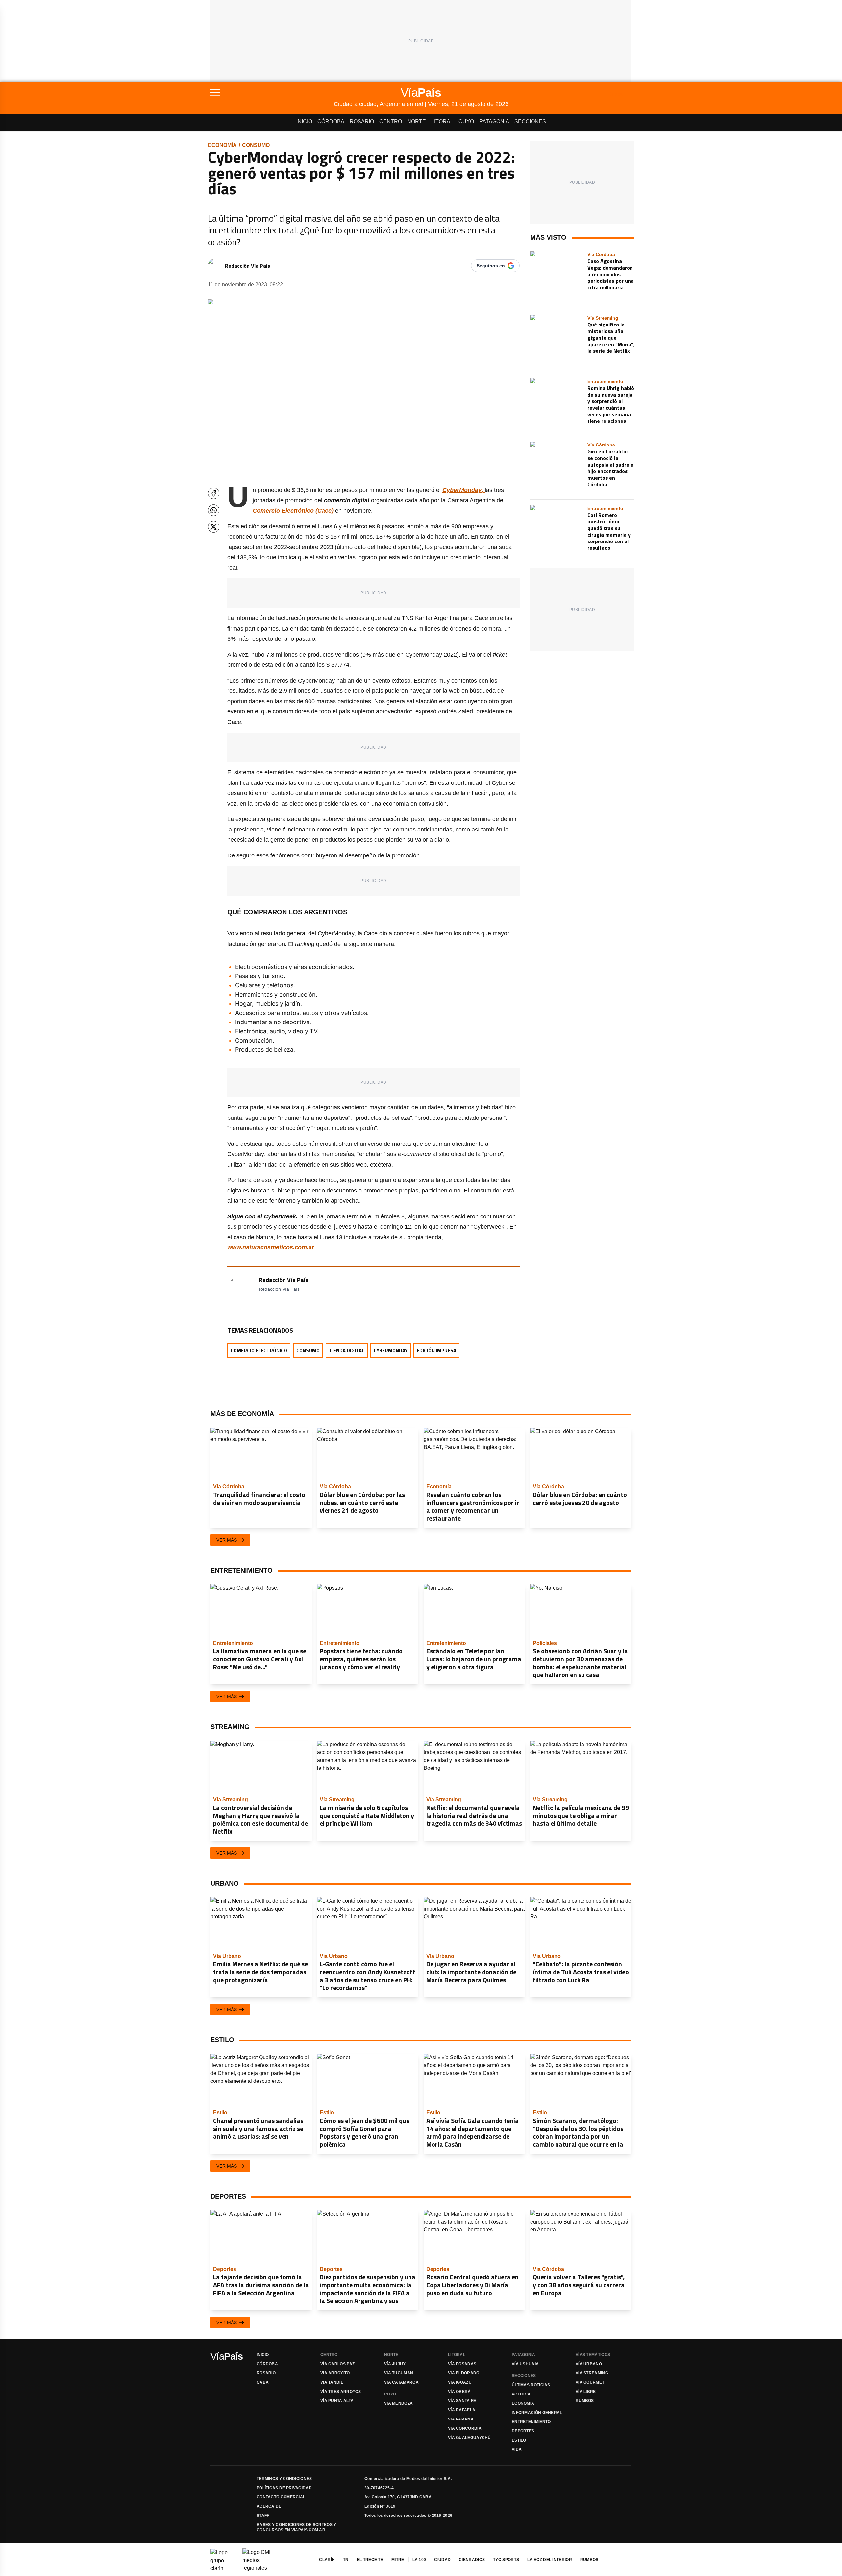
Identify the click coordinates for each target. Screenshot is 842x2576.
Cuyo (466, 121)
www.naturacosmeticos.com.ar (271, 1247)
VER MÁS (227, 1540)
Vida (517, 2449)
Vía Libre (586, 2392)
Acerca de (269, 2506)
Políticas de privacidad (284, 2488)
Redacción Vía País (248, 266)
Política (521, 2394)
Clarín (327, 2560)
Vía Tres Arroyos (341, 2392)
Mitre (398, 2560)
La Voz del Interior (550, 2560)
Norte (417, 121)
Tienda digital (347, 1350)
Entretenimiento (531, 2422)
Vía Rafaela (462, 2410)
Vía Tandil (332, 2382)
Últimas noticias (531, 2385)
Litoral (442, 121)
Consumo (256, 145)
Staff (263, 2516)
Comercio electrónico (259, 1350)
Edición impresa (436, 1350)
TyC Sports (506, 2560)
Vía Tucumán (399, 2373)
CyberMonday (391, 1350)
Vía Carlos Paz (337, 2364)
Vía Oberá (459, 2392)
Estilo (519, 2440)
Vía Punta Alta (337, 2401)
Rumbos (585, 2401)
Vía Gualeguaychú (470, 2438)
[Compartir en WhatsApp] (214, 510)
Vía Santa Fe (462, 2401)
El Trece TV (370, 2560)
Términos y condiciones (284, 2479)
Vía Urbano (589, 2364)
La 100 (419, 2560)
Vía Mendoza (398, 2403)
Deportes (523, 2431)
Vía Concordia (465, 2428)
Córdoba (331, 121)
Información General (537, 2413)
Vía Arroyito (335, 2373)
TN (346, 2560)
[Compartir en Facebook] (214, 493)
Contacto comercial (281, 2497)
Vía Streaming (592, 2373)
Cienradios (472, 2560)
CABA (263, 2382)
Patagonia (494, 121)
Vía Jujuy (395, 2364)
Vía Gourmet (590, 2382)
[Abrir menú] (272, 92)
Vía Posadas (462, 2364)
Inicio (304, 121)
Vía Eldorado (464, 2373)
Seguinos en (491, 266)
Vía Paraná (461, 2419)
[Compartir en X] (214, 527)
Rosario (362, 121)
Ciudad (442, 2560)
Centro (391, 121)
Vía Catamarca (401, 2382)
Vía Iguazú (460, 2382)
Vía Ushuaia (525, 2364)
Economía (222, 145)
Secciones (530, 121)
